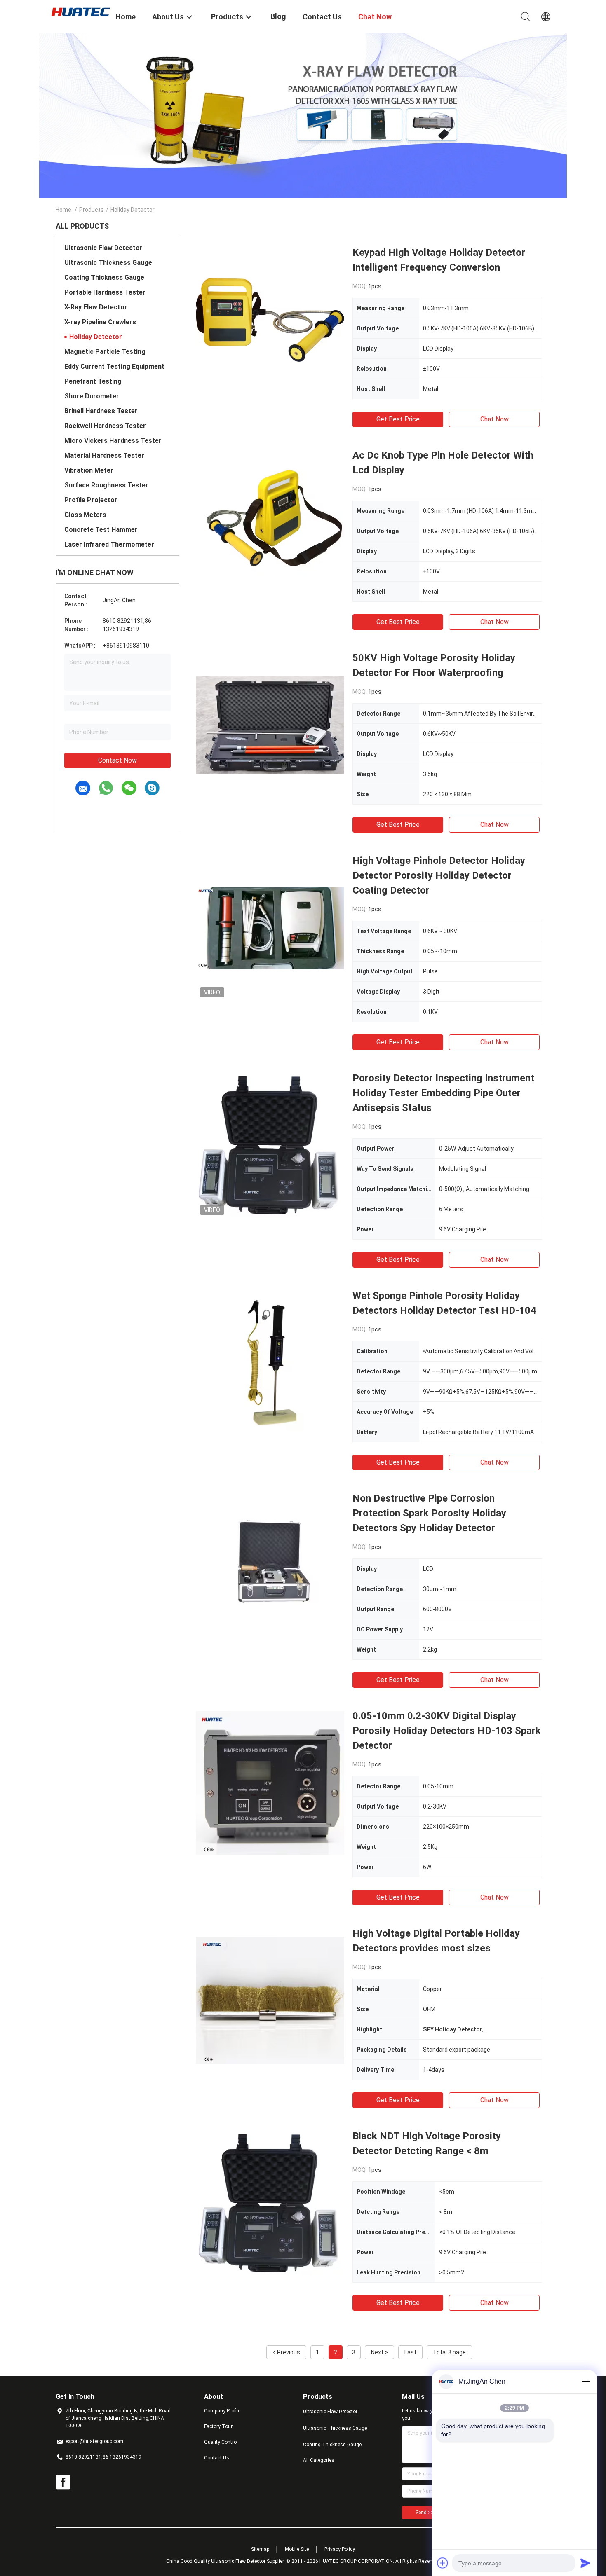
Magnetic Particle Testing (105, 352)
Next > (379, 2352)
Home (63, 210)
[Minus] (585, 2382)
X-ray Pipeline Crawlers (100, 322)
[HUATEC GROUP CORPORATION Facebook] (63, 2482)
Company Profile (222, 2411)
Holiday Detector (96, 337)
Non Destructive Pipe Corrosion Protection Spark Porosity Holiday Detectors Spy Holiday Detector (429, 1513)
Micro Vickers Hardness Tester (113, 441)
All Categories (319, 2460)
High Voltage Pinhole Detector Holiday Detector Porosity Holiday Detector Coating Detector (439, 875)
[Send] (585, 2563)
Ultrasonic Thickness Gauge (108, 263)
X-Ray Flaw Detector (96, 307)
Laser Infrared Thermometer (109, 544)
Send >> (425, 2513)
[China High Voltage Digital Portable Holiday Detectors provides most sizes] (270, 2000)
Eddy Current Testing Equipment (114, 366)
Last (410, 2352)
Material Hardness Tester (104, 455)
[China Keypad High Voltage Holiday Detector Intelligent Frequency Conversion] (270, 319)
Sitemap (260, 2549)
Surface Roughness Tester (106, 485)
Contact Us (217, 2458)
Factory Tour (218, 2426)
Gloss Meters (85, 515)
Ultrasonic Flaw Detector (103, 248)
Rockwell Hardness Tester (105, 426)
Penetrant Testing (93, 381)
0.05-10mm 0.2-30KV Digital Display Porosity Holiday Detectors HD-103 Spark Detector (447, 1731)
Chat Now (494, 419)
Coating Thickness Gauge (104, 277)
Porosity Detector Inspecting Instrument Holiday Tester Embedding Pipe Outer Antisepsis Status (443, 1093)
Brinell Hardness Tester (101, 411)
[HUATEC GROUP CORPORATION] (80, 12)
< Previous (286, 2352)
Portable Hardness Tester (105, 292)
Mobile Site (297, 2549)
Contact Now (117, 760)
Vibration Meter (89, 470)
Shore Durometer (92, 396)
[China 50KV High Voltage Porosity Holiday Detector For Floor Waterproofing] (270, 725)
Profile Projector (91, 500)
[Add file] (443, 2563)
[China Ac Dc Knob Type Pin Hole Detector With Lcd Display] (270, 522)
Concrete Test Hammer (101, 530)
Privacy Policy (340, 2549)
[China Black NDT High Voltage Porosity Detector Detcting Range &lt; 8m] (270, 2203)
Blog (278, 16)
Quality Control (221, 2442)
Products (92, 210)
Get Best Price (398, 419)
